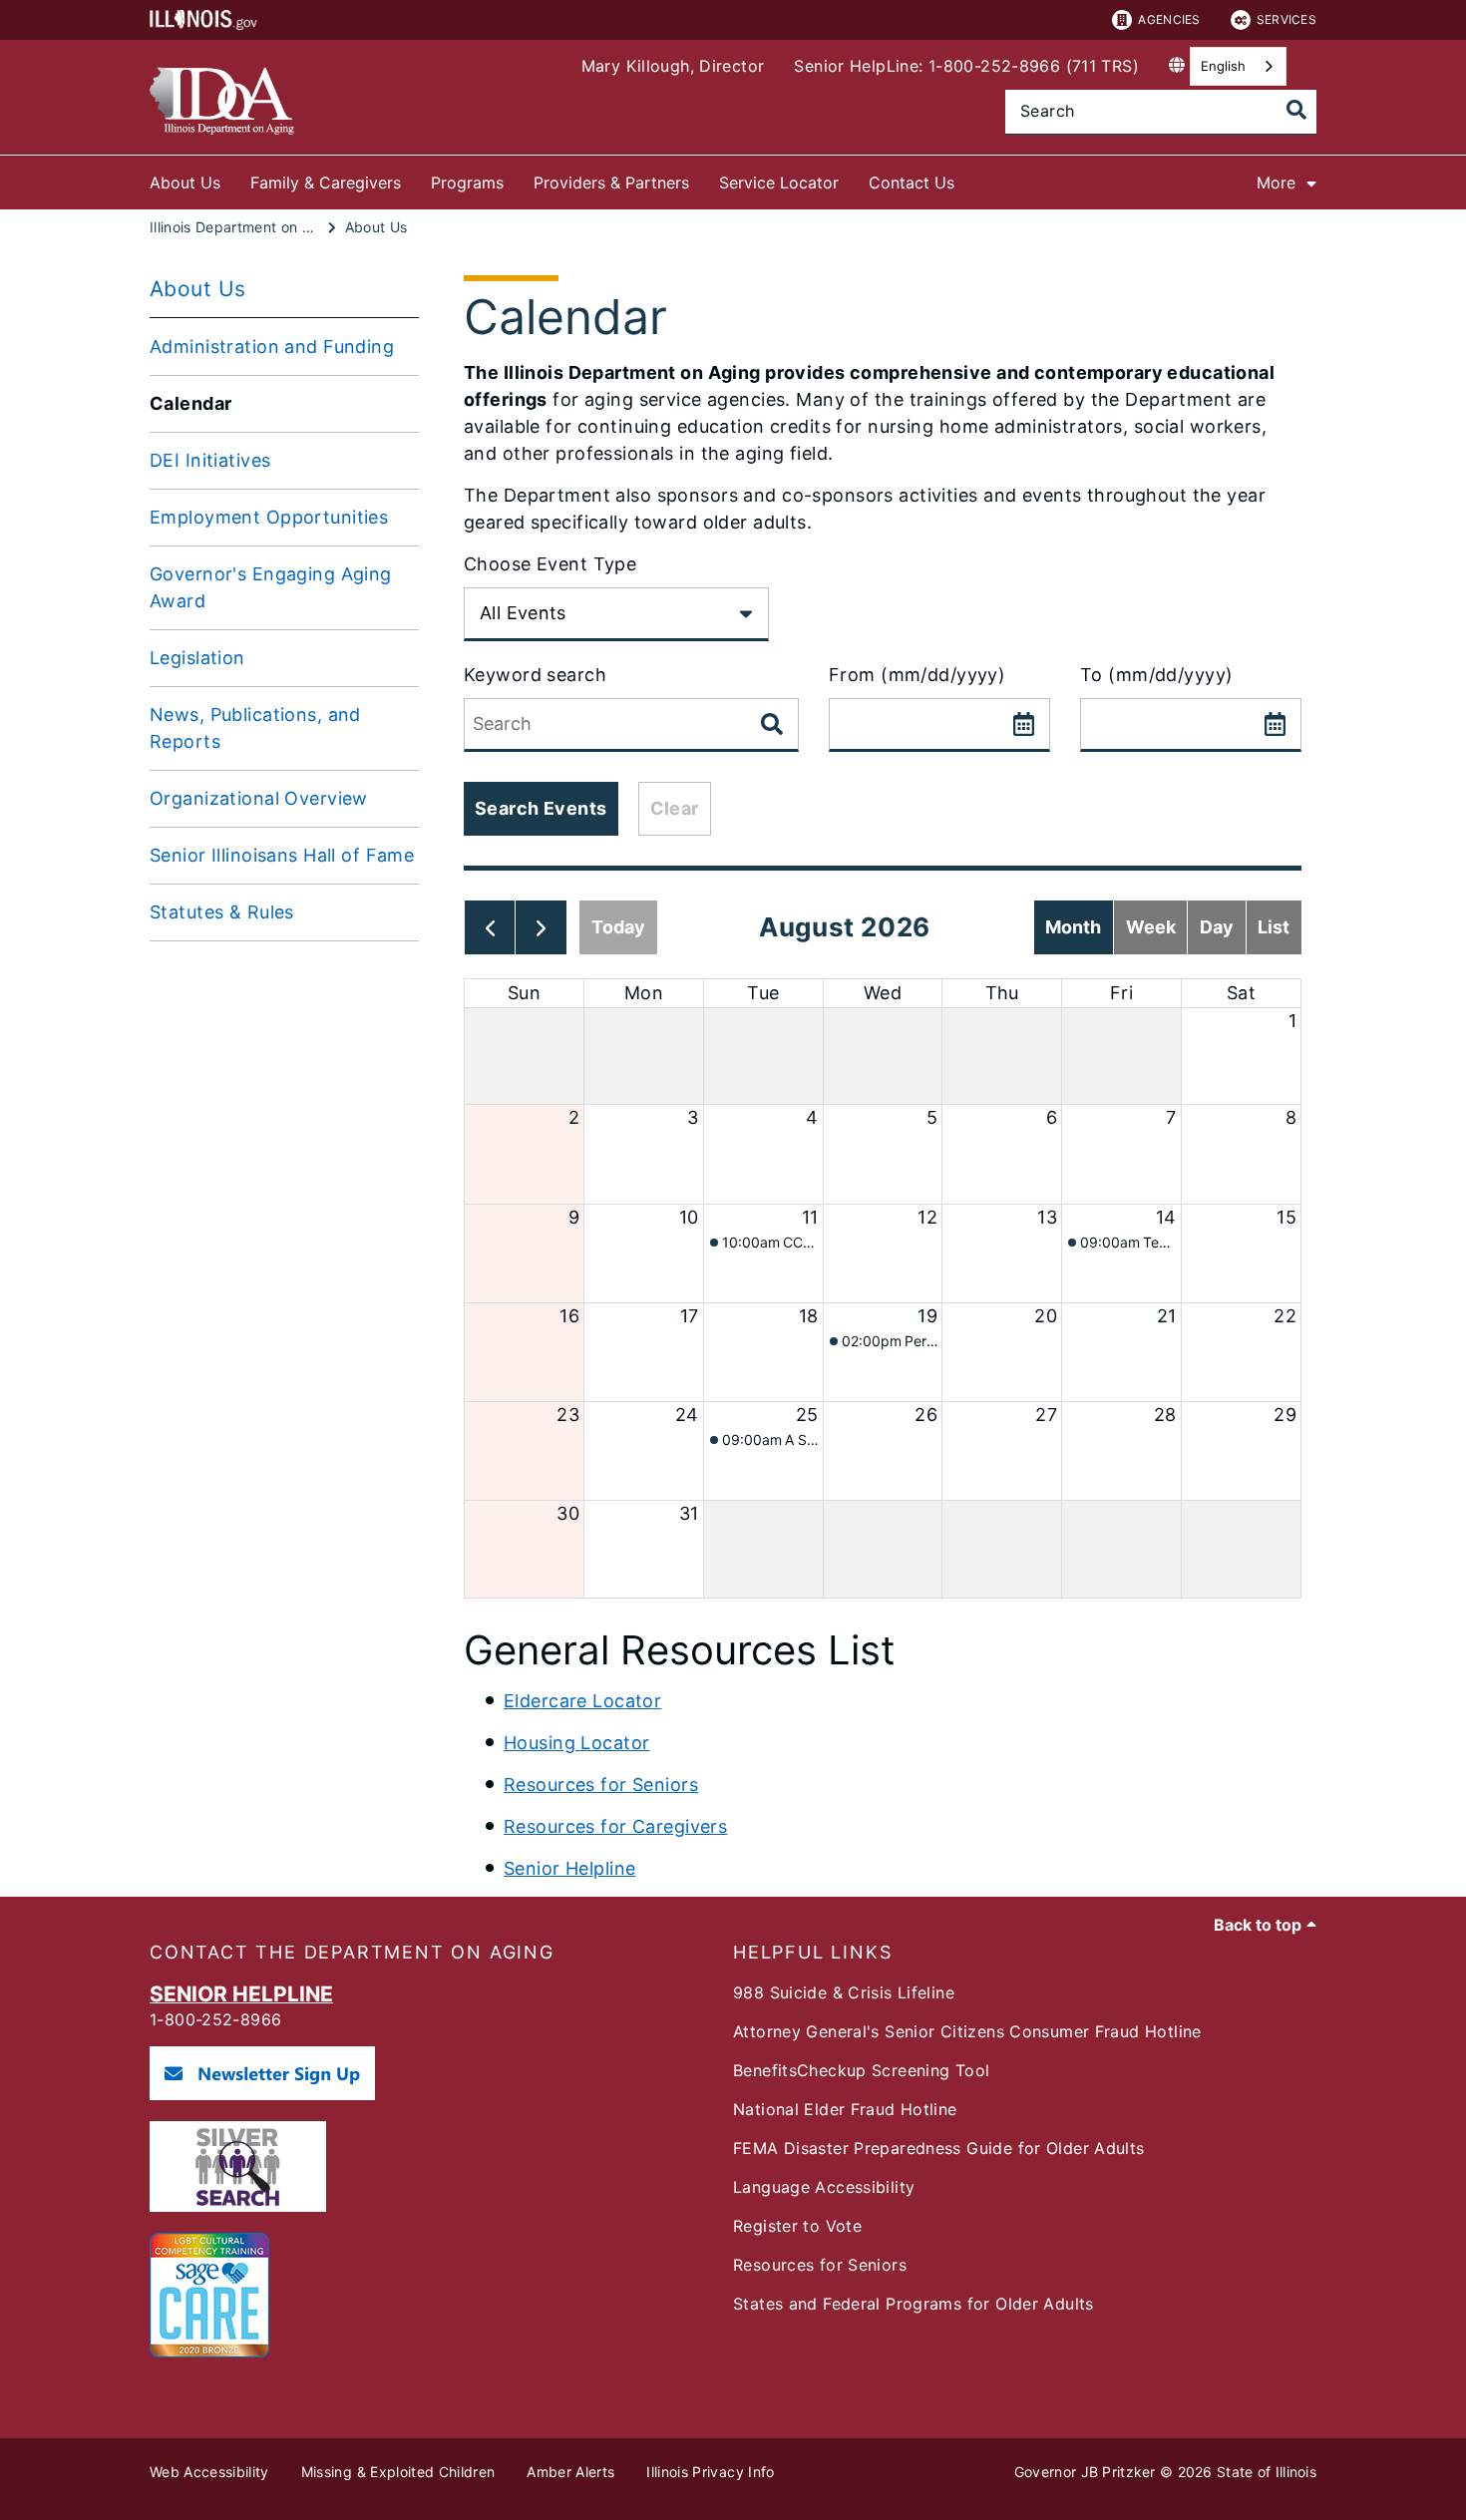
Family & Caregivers (326, 182)
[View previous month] (490, 927)
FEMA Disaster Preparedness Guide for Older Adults (939, 2148)
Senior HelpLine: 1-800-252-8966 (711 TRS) (966, 66)
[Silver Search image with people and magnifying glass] (238, 2206)
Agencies (1169, 19)
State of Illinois (1267, 2472)
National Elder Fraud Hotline (845, 2109)
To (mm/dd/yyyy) (1156, 675)
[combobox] (1238, 66)
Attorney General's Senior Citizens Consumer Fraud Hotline (967, 2031)
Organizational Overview (259, 798)
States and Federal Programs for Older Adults (914, 2304)
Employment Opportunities (269, 517)
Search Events (541, 808)
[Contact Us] (969, 179)
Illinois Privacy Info (710, 2472)
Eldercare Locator (582, 1701)
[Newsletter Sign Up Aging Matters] (262, 2094)
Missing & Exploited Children (398, 2472)
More (1276, 182)
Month (1073, 927)
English (1223, 66)
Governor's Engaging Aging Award (271, 587)
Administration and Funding (272, 347)
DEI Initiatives (210, 460)
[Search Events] (774, 725)
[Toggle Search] (1296, 110)
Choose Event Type (550, 564)
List (1274, 927)
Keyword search (535, 675)
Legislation (197, 658)
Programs (467, 182)
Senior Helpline (569, 1868)
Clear (675, 808)
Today (618, 927)
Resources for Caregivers (615, 1826)
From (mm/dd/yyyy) (917, 675)
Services (1286, 19)
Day (1217, 927)
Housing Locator (576, 1743)
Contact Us (912, 182)
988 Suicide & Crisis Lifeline (844, 1992)
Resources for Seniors (601, 1785)
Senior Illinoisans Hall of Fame (282, 855)
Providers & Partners (611, 182)
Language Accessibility (824, 2187)
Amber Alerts (570, 2472)
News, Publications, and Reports (255, 728)
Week (1151, 927)
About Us (185, 182)
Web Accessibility (209, 2472)
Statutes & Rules (222, 912)
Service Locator (779, 182)
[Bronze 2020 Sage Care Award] (209, 2351)
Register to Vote (797, 2226)
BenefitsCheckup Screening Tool (861, 2070)
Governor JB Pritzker (1085, 2472)
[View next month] (541, 927)
